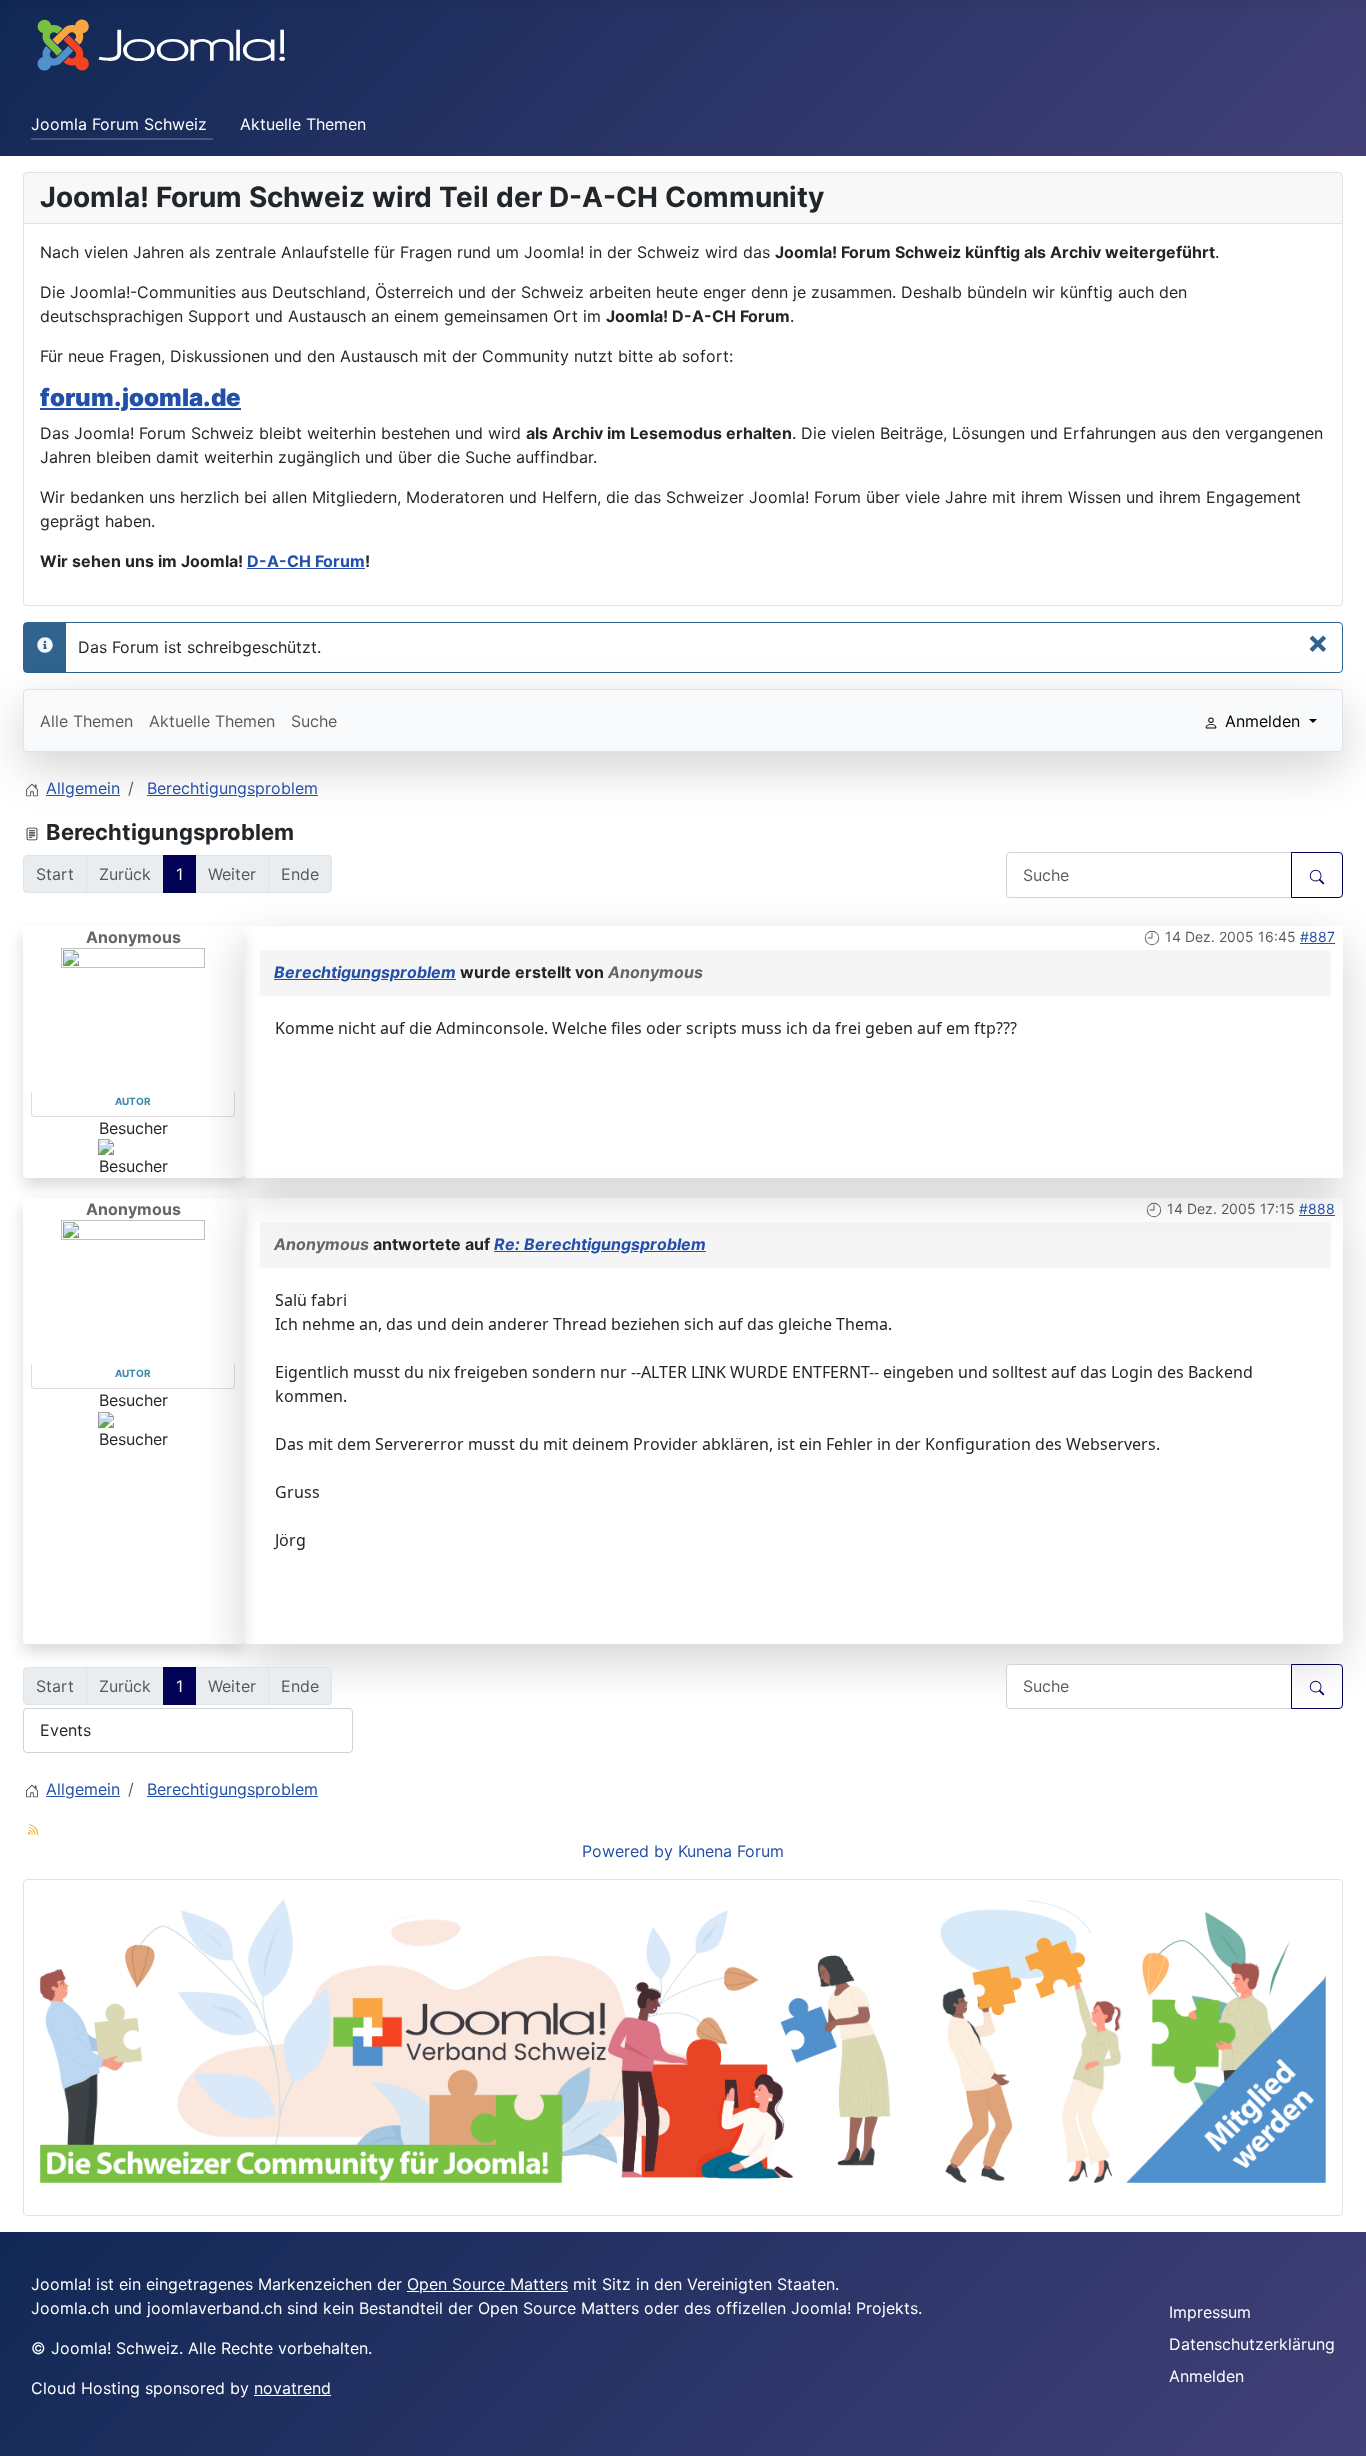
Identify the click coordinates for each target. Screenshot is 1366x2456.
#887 (1317, 936)
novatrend (292, 2388)
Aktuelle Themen (303, 124)
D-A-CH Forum (306, 561)
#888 (1317, 1208)
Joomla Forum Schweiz (119, 124)
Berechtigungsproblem (365, 972)
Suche (314, 721)
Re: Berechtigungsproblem (600, 1244)
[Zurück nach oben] (1341, 2431)
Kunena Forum (731, 1851)
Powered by (627, 1851)
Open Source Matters (487, 2284)
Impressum (1210, 2312)
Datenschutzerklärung (1252, 2344)
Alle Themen (86, 721)
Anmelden (1206, 2376)
